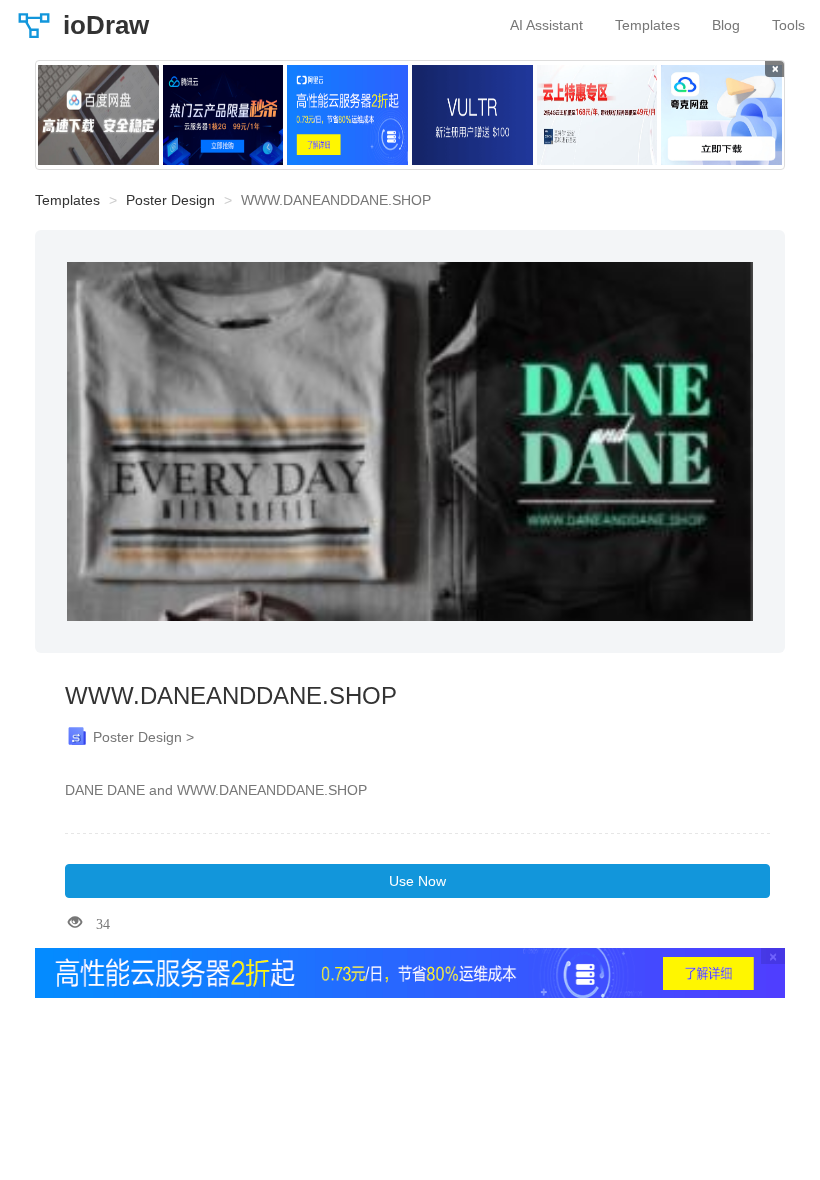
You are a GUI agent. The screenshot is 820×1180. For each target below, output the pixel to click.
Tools (788, 25)
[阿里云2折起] (347, 115)
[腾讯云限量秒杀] (223, 115)
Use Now (417, 881)
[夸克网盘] (721, 115)
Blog (726, 25)
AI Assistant (546, 25)
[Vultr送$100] (472, 115)
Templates (647, 25)
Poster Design (170, 200)
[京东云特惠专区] (597, 115)
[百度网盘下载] (98, 115)
